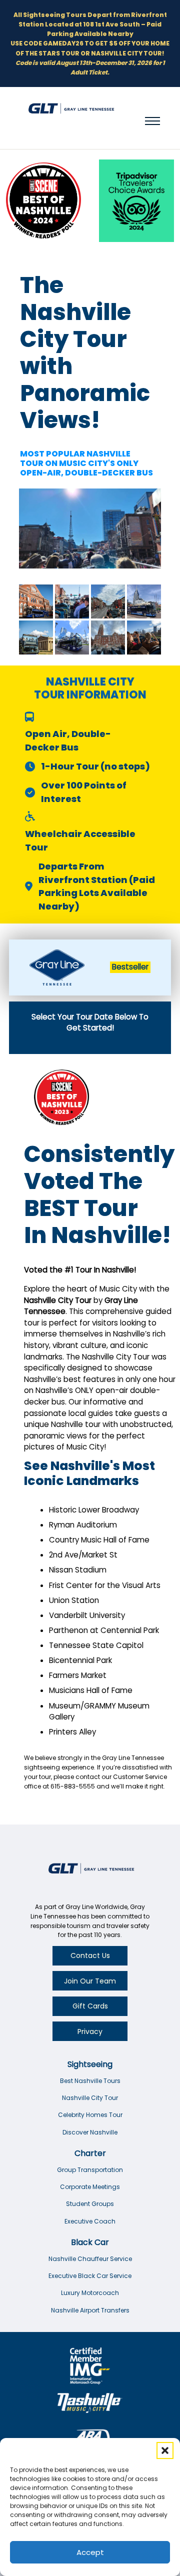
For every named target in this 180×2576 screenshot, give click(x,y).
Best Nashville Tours (90, 2081)
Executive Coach (90, 2221)
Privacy (90, 2031)
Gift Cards (90, 2006)
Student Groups (90, 2204)
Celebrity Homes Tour (90, 2115)
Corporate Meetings (90, 2187)
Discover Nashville (90, 2132)
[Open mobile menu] (152, 121)
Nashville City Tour (90, 2098)
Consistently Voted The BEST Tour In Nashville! (99, 1195)
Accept (90, 2552)
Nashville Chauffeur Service (90, 2259)
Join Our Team (90, 1981)
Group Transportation (90, 2170)
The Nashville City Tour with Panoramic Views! (85, 353)
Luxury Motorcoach (90, 2293)
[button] (165, 2450)
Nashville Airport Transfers (90, 2310)
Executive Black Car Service (90, 2276)
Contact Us (90, 1955)
